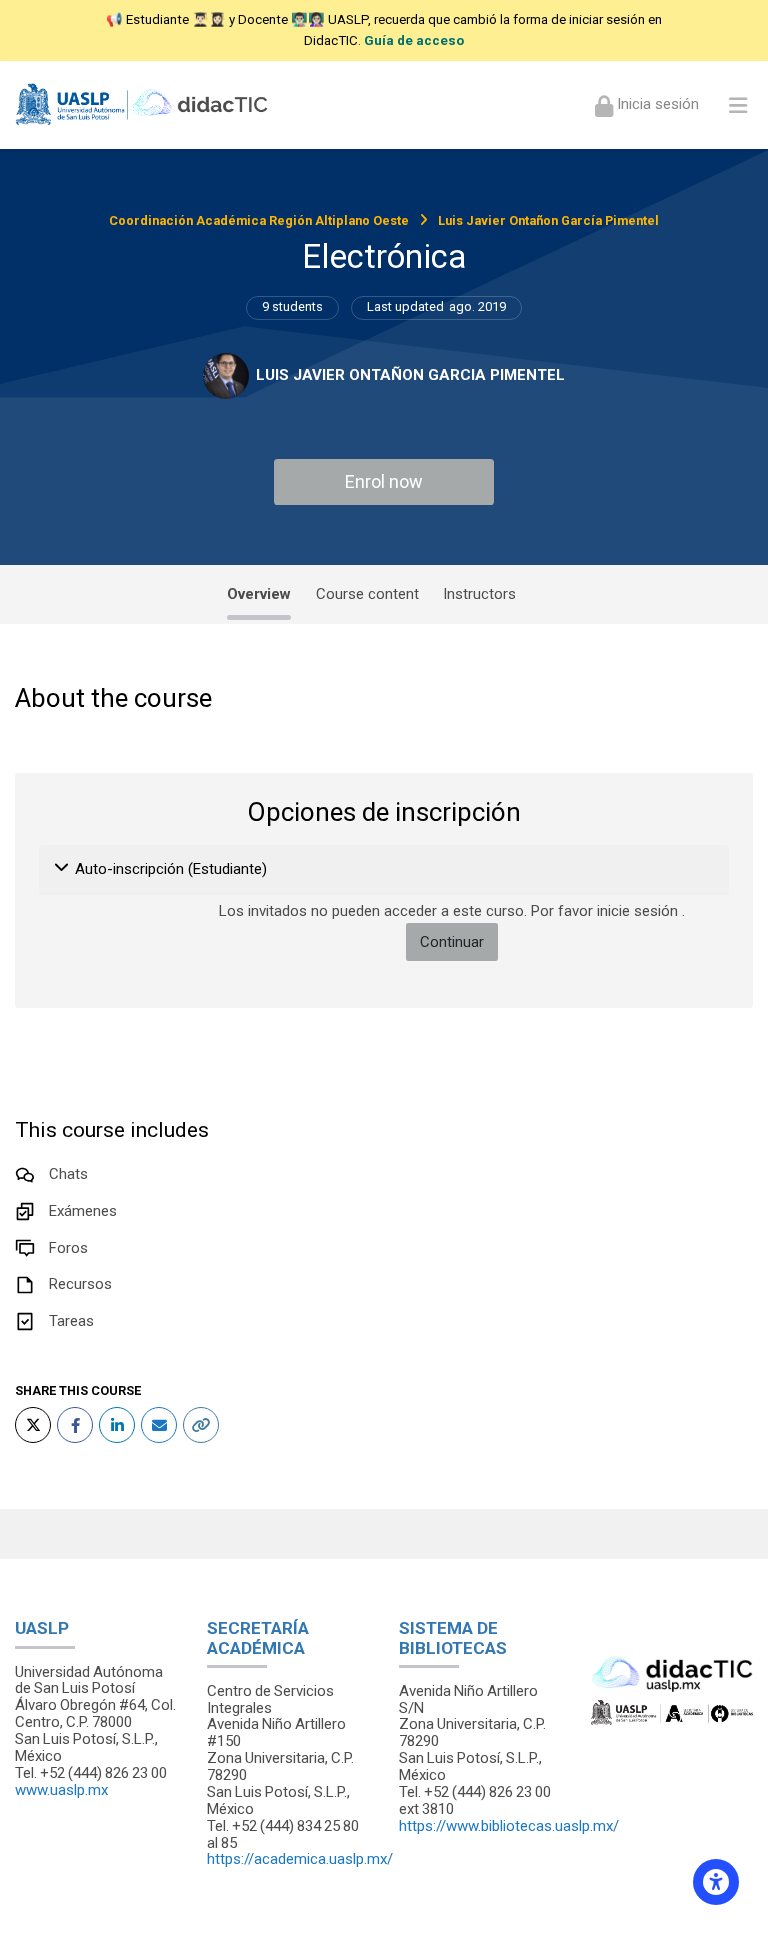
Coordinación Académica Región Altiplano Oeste (259, 220)
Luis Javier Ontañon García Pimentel (548, 220)
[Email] (159, 1425)
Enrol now (384, 481)
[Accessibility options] (716, 1882)
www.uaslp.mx (61, 1790)
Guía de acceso (414, 40)
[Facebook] (75, 1425)
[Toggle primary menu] (738, 105)
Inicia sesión (656, 104)
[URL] (201, 1425)
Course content (367, 594)
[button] (62, 870)
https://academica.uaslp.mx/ (300, 1859)
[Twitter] (33, 1425)
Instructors (479, 594)
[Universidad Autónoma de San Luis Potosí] (144, 105)
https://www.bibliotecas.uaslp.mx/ (509, 1826)
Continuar (452, 942)
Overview (259, 594)
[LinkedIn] (117, 1425)
